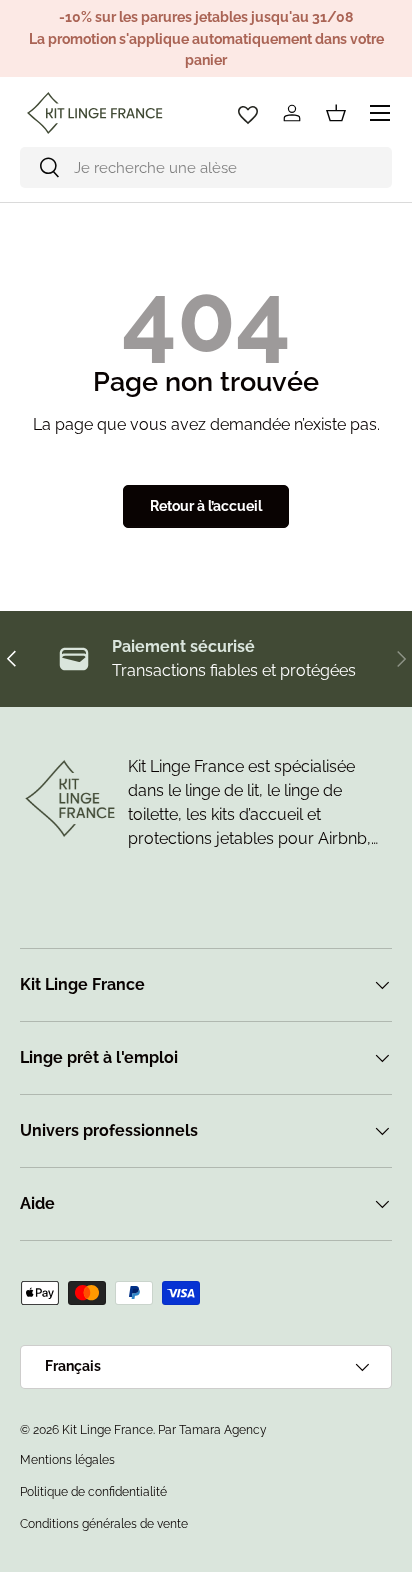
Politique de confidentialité (93, 1492)
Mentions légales (67, 1460)
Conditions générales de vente (104, 1524)
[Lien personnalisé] (248, 113)
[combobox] (206, 167)
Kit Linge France (107, 1430)
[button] (336, 113)
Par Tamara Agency (212, 1430)
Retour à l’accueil (206, 506)
